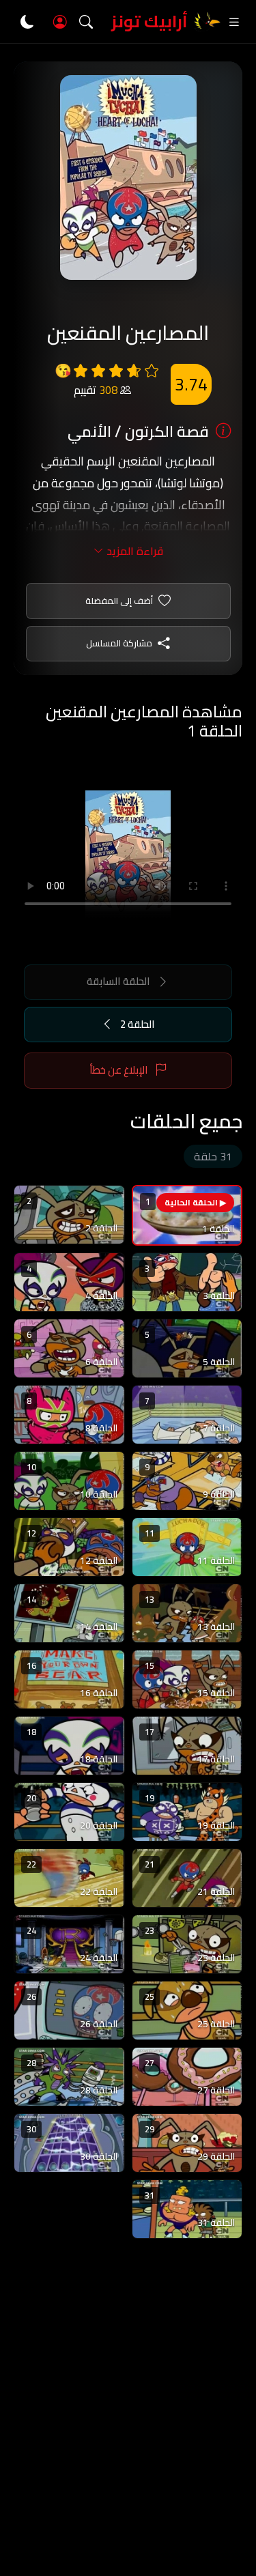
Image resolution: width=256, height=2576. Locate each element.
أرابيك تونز (150, 22)
